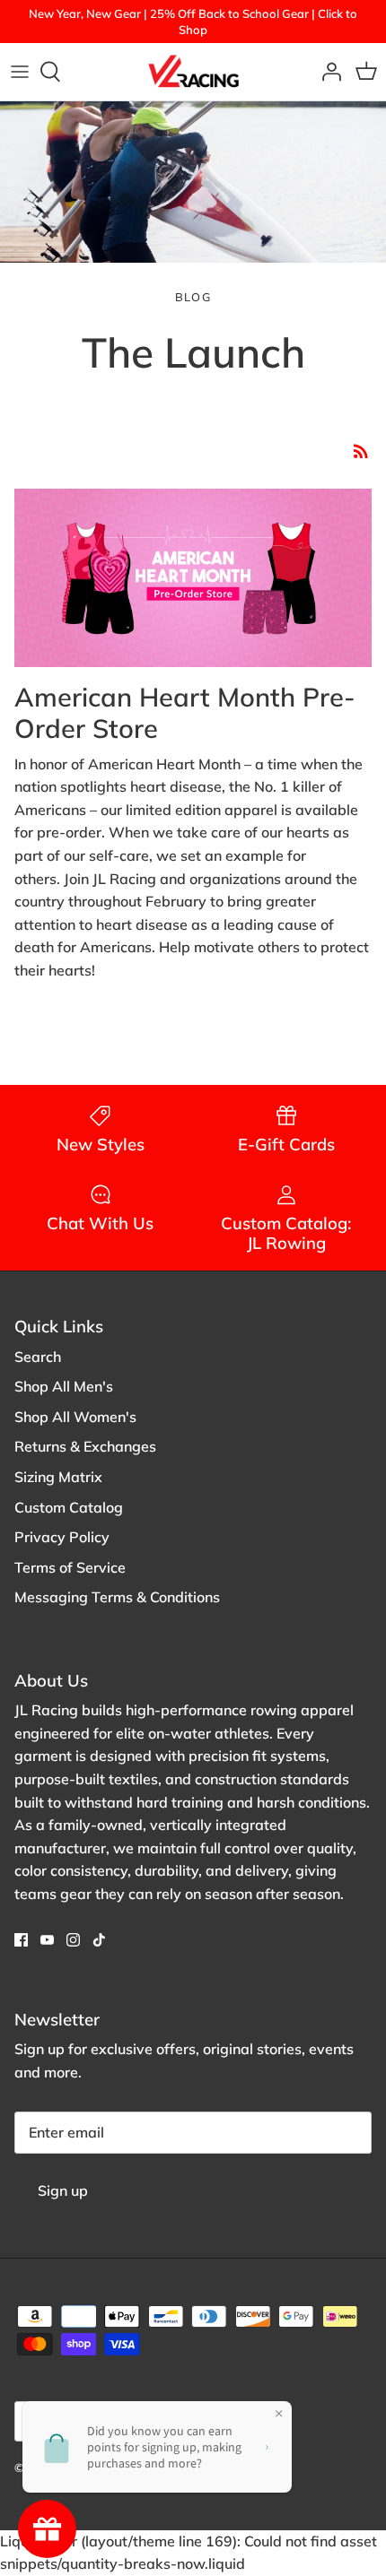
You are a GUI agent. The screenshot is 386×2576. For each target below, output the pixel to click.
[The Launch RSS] (361, 450)
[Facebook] (21, 1940)
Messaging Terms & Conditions (117, 1597)
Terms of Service (70, 1567)
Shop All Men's (64, 1386)
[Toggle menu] (20, 72)
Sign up (63, 2190)
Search (38, 1357)
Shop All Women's (75, 1417)
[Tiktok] (99, 1940)
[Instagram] (73, 1940)
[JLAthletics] (193, 72)
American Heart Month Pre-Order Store (185, 712)
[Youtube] (47, 1940)
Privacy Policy (62, 1537)
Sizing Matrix (58, 1477)
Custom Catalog (69, 1507)
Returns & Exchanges (85, 1446)
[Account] (327, 72)
